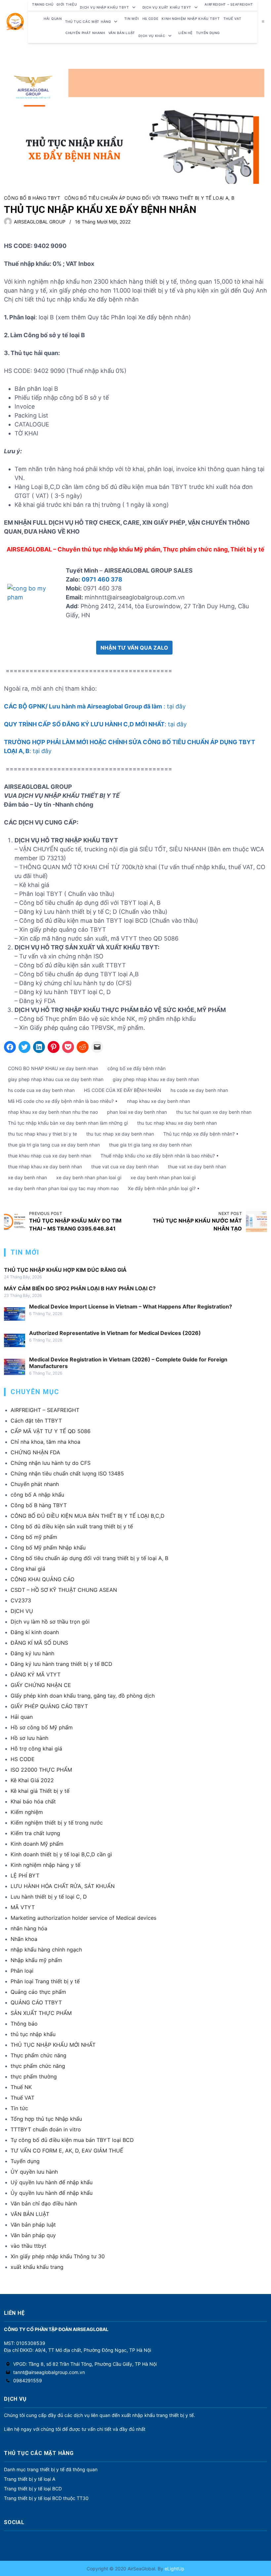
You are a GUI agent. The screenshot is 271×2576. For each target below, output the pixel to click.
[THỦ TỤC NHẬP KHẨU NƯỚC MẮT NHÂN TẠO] (256, 1222)
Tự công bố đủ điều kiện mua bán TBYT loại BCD (72, 2140)
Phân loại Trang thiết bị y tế (45, 1981)
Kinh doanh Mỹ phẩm (37, 1844)
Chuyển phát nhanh (85, 33)
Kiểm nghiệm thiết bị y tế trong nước (57, 1823)
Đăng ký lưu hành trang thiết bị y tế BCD (61, 1664)
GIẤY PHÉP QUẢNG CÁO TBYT (49, 1706)
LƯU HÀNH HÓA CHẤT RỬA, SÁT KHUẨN (63, 1886)
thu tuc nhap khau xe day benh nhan (177, 1123)
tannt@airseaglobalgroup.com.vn (49, 2372)
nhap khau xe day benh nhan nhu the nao (53, 1112)
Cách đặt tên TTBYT (36, 1421)
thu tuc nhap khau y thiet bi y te (42, 1134)
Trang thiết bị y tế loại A (30, 2479)
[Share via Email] (97, 1047)
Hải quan (22, 1717)
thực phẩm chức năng (38, 2066)
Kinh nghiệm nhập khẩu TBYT (191, 19)
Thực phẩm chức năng (39, 2055)
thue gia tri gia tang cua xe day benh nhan (54, 1145)
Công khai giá (28, 1569)
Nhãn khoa (24, 1939)
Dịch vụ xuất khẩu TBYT (167, 7)
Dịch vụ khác (152, 36)
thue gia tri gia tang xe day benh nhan (150, 1145)
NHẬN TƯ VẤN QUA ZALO (134, 648)
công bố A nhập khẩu (37, 1495)
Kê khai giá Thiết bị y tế (40, 1791)
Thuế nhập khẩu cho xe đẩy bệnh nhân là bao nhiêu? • (160, 1156)
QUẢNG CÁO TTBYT (36, 2002)
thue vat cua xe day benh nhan (125, 1167)
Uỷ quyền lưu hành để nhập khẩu (52, 2182)
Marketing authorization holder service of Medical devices (83, 1918)
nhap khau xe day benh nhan (158, 1101)
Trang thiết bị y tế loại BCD (33, 2489)
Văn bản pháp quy (33, 2235)
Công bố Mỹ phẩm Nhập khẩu (48, 1548)
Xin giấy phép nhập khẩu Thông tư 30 (58, 2256)
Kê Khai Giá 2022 (32, 1780)
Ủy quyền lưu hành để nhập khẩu (52, 2193)
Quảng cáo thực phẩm (38, 1992)
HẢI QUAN (53, 19)
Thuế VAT (232, 19)
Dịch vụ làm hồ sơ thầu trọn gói (50, 1622)
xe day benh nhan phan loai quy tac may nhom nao (63, 1188)
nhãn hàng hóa (29, 1928)
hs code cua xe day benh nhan (41, 1090)
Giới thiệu (67, 4)
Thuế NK (21, 2087)
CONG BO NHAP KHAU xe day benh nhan (53, 1068)
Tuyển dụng (208, 33)
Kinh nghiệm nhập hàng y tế (45, 1865)
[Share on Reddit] (83, 1047)
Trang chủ (43, 4)
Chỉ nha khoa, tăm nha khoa (45, 1442)
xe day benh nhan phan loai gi (89, 1177)
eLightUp (174, 2569)
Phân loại (22, 1971)
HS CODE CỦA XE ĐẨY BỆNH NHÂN (123, 1090)
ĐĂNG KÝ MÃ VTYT (36, 1674)
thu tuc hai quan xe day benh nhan (214, 1112)
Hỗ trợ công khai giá (36, 1749)
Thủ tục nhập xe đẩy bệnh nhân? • (201, 1134)
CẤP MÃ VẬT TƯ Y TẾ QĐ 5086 (51, 1431)
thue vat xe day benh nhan (197, 1167)
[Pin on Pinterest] (54, 1047)
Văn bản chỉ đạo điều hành (44, 2203)
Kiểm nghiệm (27, 1812)
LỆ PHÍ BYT (25, 1875)
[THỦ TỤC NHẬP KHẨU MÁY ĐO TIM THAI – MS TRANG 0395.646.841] (15, 1222)
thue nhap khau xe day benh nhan (45, 1167)
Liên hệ (186, 33)
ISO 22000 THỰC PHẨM (41, 1770)
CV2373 (21, 1600)
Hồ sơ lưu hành (29, 1738)
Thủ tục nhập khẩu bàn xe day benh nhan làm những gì (68, 1123)
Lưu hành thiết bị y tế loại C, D (49, 1897)
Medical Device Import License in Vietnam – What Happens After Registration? (131, 1307)
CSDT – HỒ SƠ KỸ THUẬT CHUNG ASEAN (64, 1590)
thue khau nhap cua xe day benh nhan (50, 1156)
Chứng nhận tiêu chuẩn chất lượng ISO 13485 (67, 1473)
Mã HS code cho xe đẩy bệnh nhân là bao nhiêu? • (63, 1101)
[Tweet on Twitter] (24, 1047)
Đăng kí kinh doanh (35, 1632)
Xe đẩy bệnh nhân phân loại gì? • (164, 1188)
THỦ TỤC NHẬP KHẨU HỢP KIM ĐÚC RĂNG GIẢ (65, 1270)
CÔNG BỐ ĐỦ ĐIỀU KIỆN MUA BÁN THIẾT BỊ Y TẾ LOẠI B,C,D (88, 1516)
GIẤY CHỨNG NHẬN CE (41, 1685)
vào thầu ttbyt (28, 2246)
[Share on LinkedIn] (39, 1047)
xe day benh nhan (27, 1177)
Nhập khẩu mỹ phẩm (36, 1960)
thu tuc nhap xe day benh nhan (120, 1134)
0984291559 (28, 2380)
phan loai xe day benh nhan (137, 1112)
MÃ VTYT (23, 1907)
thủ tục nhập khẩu (33, 2034)
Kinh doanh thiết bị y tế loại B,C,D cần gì (61, 1854)
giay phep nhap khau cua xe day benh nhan (56, 1079)
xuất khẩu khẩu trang (37, 2267)
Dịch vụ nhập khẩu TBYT (104, 7)
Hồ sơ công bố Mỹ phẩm (42, 1727)
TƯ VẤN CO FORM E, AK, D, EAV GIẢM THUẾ (67, 2151)
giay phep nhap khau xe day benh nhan (156, 1079)
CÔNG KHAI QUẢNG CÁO (42, 1579)
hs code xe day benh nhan (199, 1090)
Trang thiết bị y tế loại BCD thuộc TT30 (46, 2498)
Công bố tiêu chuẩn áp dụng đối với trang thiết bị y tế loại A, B (149, 198)
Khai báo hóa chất (33, 1801)
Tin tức (19, 2108)
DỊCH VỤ (22, 1611)
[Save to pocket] (68, 1047)
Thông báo (24, 2024)
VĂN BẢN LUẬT (30, 2214)
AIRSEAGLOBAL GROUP (40, 222)
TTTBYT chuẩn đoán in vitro (46, 2129)
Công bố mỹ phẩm (34, 1537)
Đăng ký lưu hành (32, 1653)
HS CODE (151, 19)
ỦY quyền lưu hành (34, 2172)
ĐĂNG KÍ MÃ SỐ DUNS (39, 1643)
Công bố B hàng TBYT (32, 198)
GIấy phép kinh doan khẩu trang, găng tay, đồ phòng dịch (83, 1696)
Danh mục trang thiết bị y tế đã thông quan (51, 2469)
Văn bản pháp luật (33, 2225)
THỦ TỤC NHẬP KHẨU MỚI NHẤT (53, 2045)
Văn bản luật (122, 33)
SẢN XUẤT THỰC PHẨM (41, 2013)
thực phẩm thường (34, 2076)
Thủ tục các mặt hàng (88, 21)
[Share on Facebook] (10, 1047)
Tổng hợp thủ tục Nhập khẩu (46, 2119)
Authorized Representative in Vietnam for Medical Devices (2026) (115, 1333)
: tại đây (95, 706)
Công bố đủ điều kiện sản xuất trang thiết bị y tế (72, 1526)
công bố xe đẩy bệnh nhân (136, 1068)
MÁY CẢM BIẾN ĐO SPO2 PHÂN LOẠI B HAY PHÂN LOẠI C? (80, 1288)
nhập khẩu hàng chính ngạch (46, 1950)
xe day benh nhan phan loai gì (163, 1177)
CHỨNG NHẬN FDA (35, 1452)
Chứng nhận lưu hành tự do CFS (51, 1463)
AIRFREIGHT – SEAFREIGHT (229, 4)
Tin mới (132, 19)
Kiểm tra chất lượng (35, 1833)
